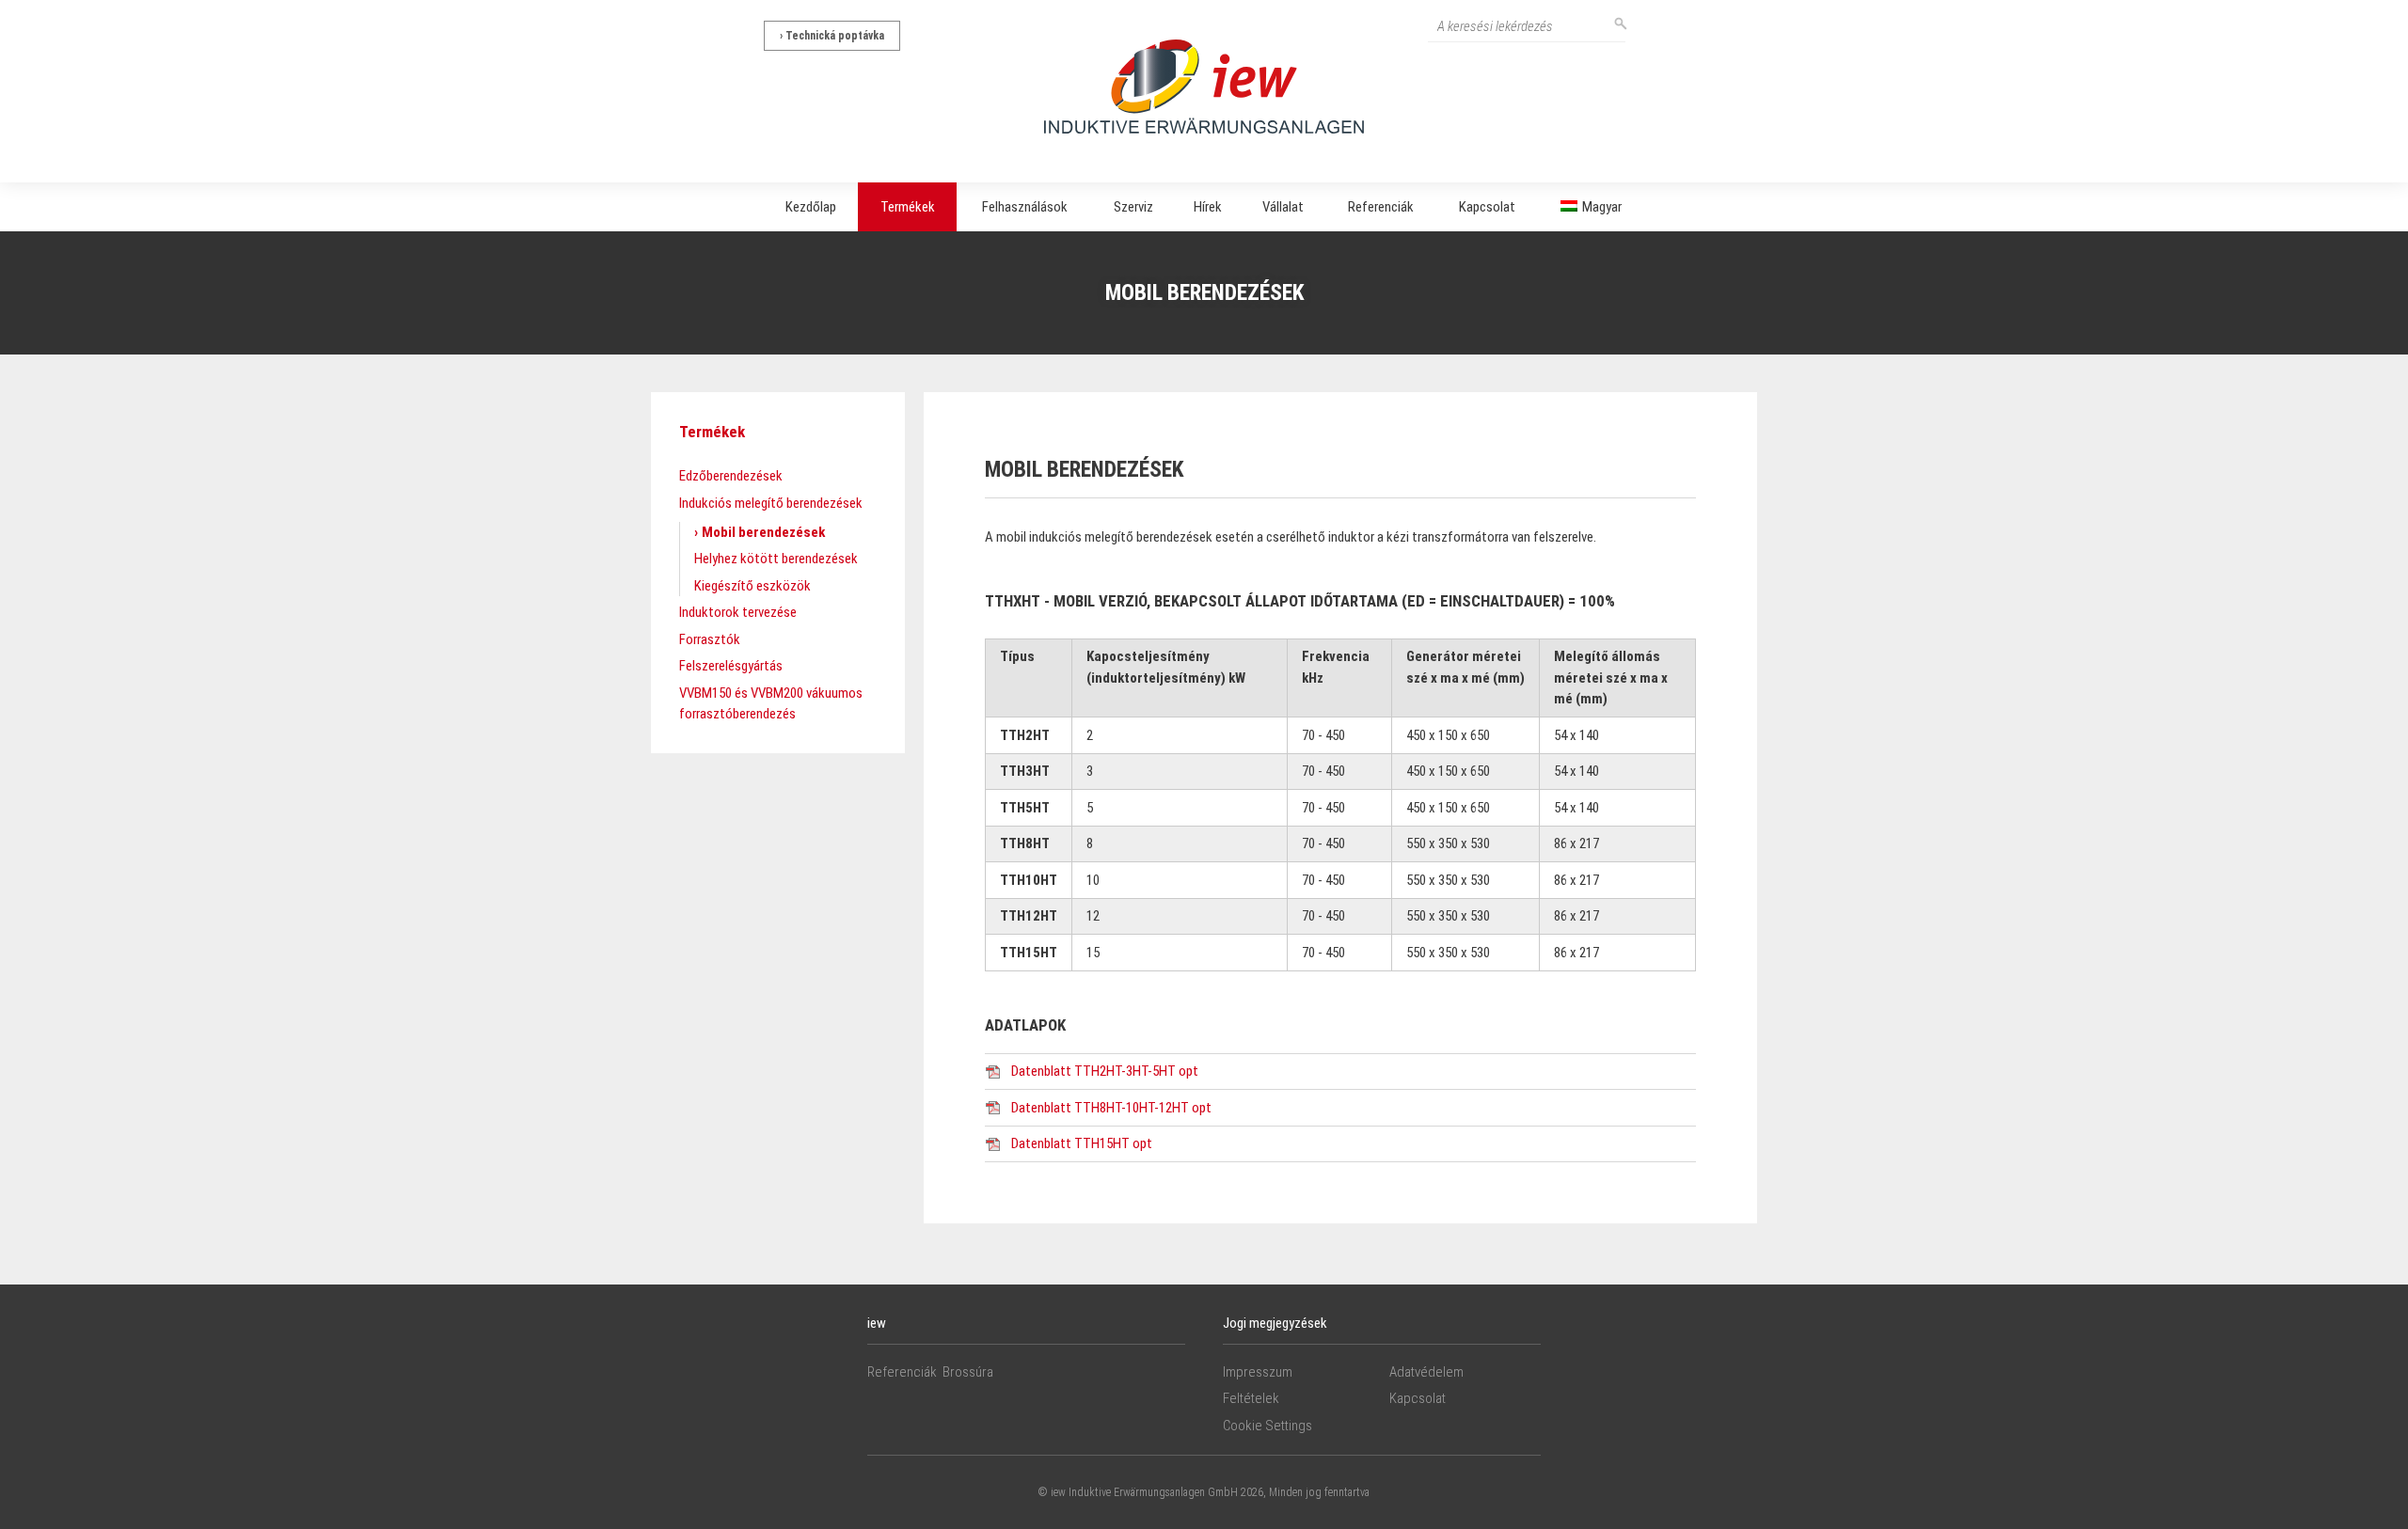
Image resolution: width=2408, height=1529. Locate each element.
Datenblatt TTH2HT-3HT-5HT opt (1105, 1071)
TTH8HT (1025, 843)
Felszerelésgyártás (731, 666)
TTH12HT (1029, 916)
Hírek (1208, 207)
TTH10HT (1029, 880)
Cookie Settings (1267, 1426)
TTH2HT (1025, 735)
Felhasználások (1025, 207)
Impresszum (1258, 1372)
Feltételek (1251, 1398)
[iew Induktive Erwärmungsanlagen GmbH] (1204, 86)
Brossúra (968, 1372)
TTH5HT (1025, 808)
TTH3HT (1025, 771)
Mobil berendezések (763, 532)
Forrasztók (710, 639)
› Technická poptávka (832, 36)
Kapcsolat (1487, 207)
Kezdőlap (811, 207)
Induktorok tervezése (738, 612)
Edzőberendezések (731, 476)
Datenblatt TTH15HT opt (1082, 1143)
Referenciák (1381, 207)
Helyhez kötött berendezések (776, 559)
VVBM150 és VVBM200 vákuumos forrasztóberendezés (771, 704)
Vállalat (1283, 207)
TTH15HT (1029, 953)
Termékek (908, 207)
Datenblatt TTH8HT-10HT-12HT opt (1111, 1108)
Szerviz (1133, 207)
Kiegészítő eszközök (752, 586)
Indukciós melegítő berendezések (771, 503)
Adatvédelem (1426, 1372)
